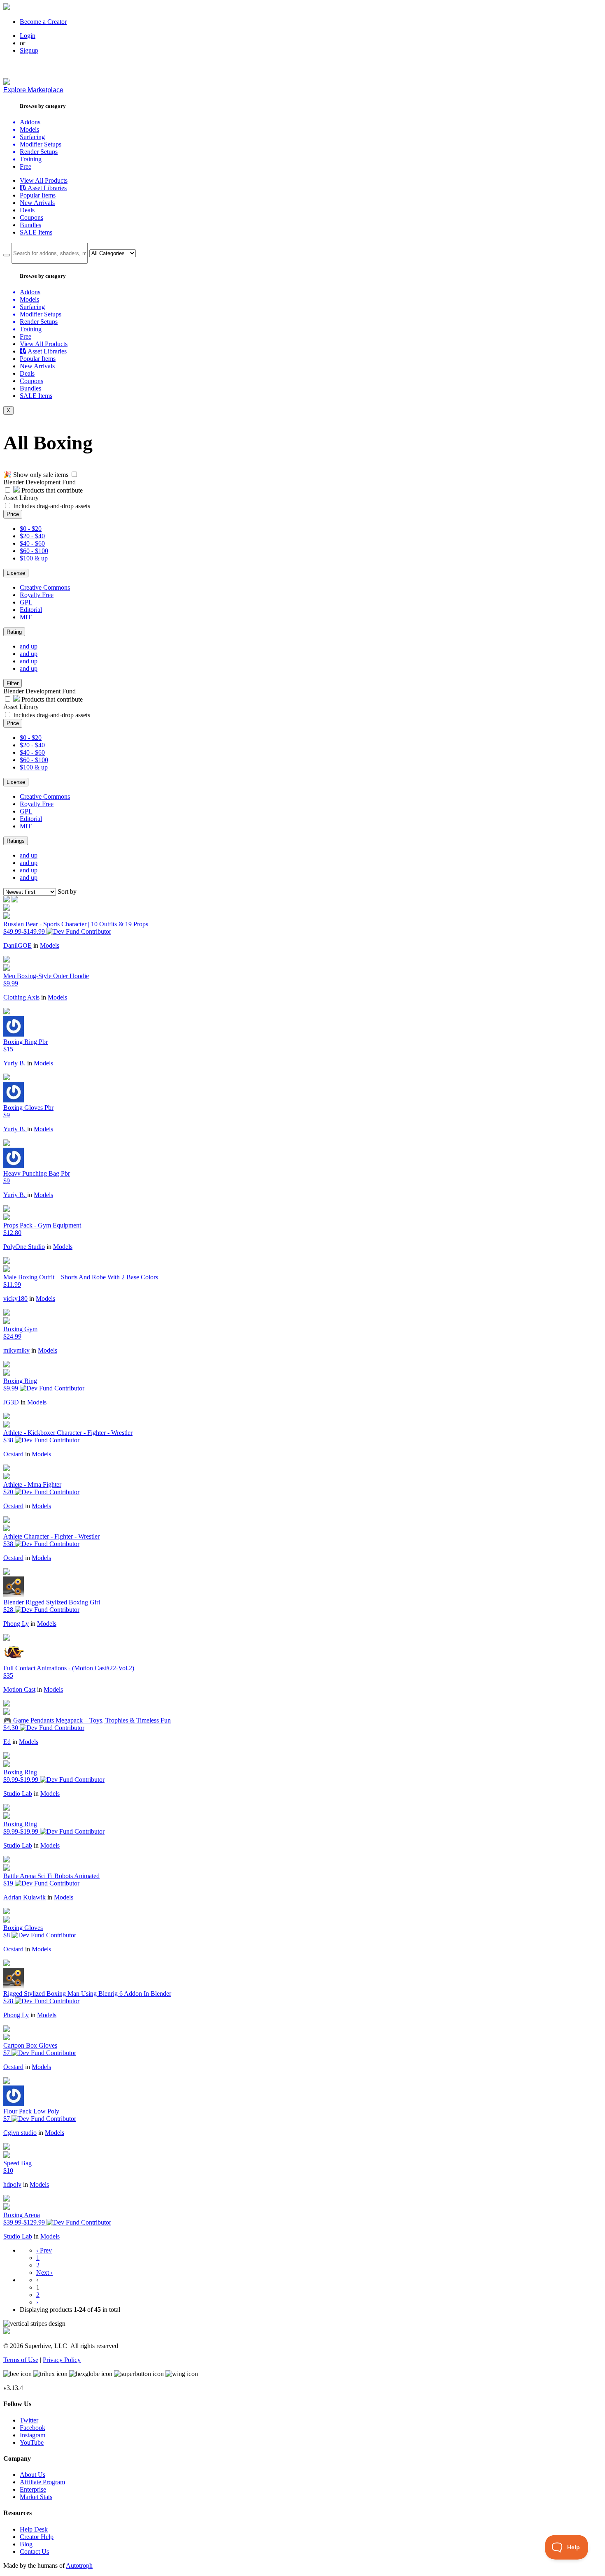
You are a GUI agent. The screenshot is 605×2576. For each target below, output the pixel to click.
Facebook (33, 2428)
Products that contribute (51, 490)
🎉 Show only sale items (36, 475)
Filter (13, 683)
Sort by (67, 892)
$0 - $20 (31, 529)
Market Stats (36, 2497)
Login (28, 36)
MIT (26, 617)
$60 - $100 (34, 551)
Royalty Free (37, 595)
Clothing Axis (21, 997)
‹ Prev (44, 2250)
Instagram (33, 2435)
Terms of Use (21, 2360)
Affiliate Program (42, 2482)
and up (29, 646)
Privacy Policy (62, 2360)
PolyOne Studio (24, 1247)
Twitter (29, 2420)
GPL (26, 602)
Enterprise (33, 2489)
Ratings (16, 841)
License (16, 573)
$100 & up (34, 558)
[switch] (74, 474)
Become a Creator (43, 22)
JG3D (11, 1402)
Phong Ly (16, 1624)
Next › (44, 2273)
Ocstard (13, 1454)
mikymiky (16, 1350)
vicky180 (15, 1298)
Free (26, 166)
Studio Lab (18, 1794)
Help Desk (34, 2529)
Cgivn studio (20, 2133)
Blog (26, 2544)
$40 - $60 (32, 543)
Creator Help (37, 2537)
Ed (7, 1742)
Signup (29, 50)
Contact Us (34, 2552)
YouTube (32, 2442)
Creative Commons (45, 587)
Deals (27, 210)
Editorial (31, 610)
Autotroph (79, 2566)
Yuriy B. (15, 1063)
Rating (14, 632)
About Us (33, 2475)
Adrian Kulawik (24, 1897)
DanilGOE (17, 945)
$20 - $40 (32, 536)
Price (13, 514)
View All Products (44, 180)
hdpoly (12, 2184)
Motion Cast (19, 1689)
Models (50, 945)
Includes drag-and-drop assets (52, 506)
